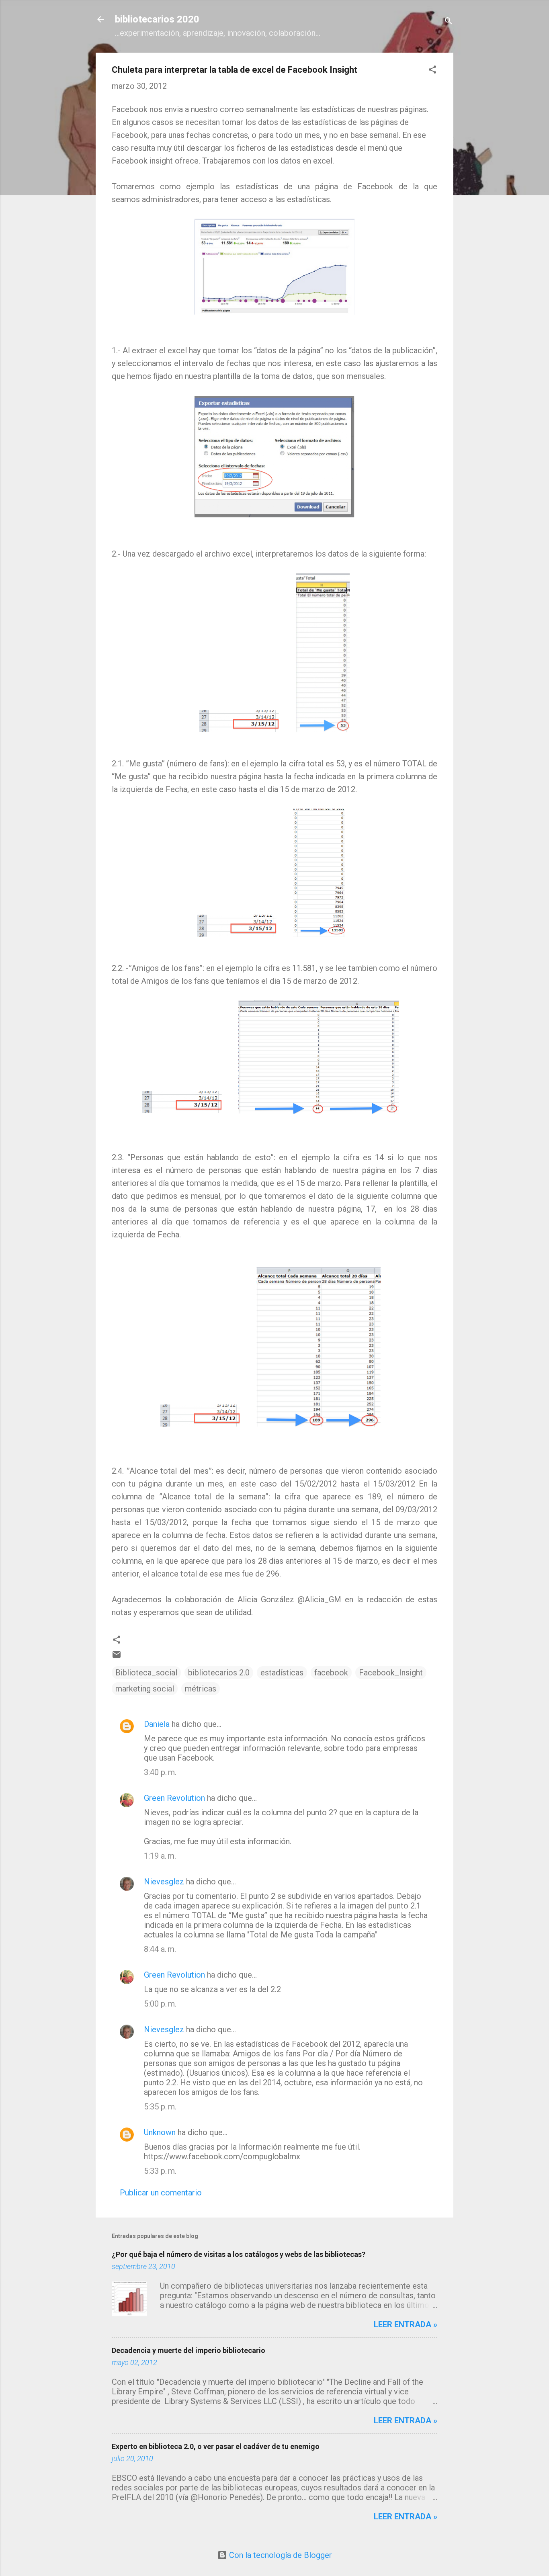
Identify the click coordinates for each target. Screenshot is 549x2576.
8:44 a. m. (160, 1949)
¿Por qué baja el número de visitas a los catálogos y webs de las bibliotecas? (239, 2254)
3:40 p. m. (160, 1772)
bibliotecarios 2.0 (219, 1673)
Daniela (157, 1724)
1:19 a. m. (160, 1856)
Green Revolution (174, 1798)
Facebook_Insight (391, 1673)
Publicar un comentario (161, 2193)
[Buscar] (449, 22)
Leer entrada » (406, 2324)
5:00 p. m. (160, 2004)
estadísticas (282, 1673)
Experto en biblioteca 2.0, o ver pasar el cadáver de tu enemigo (216, 2446)
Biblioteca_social (146, 1673)
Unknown (160, 2132)
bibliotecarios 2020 (157, 19)
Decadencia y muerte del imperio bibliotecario (188, 2350)
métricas (201, 1689)
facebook (331, 1673)
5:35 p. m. (160, 2107)
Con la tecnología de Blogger (280, 2555)
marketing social (145, 1689)
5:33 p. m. (160, 2171)
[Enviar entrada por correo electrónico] (117, 1657)
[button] (432, 71)
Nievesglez (164, 1882)
